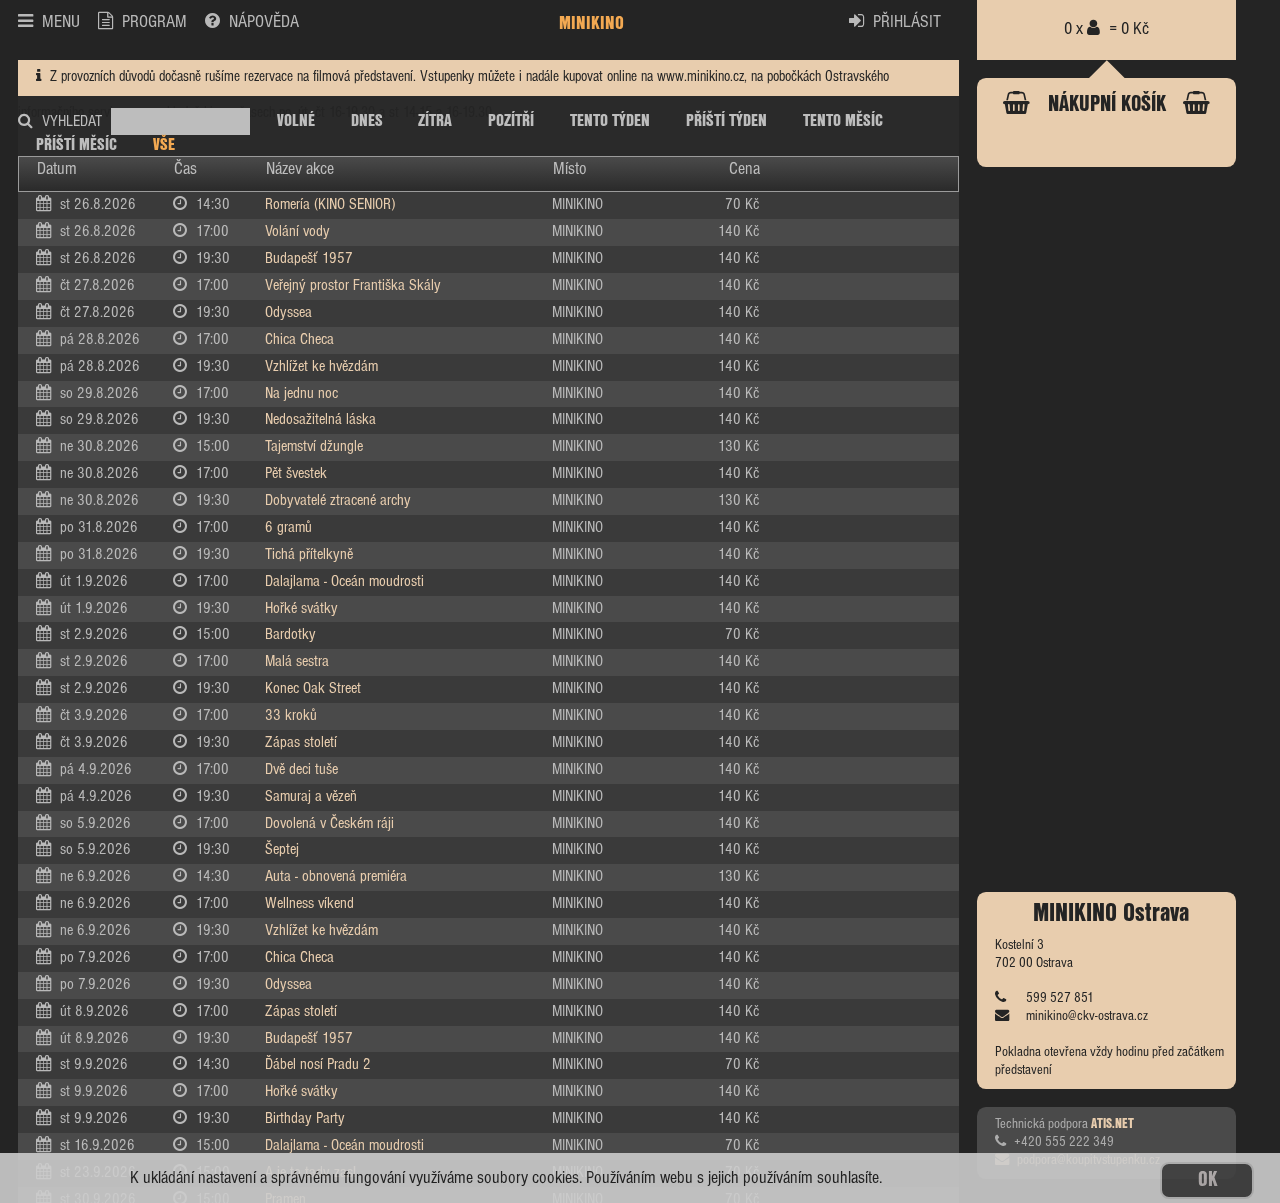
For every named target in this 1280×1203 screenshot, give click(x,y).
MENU (61, 22)
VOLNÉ (296, 121)
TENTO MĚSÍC (843, 121)
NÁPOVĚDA (264, 22)
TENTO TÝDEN (610, 121)
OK (1207, 1180)
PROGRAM (154, 22)
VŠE (164, 145)
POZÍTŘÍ (511, 121)
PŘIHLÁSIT (907, 22)
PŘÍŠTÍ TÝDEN (726, 121)
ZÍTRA (435, 121)
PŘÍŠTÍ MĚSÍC (76, 145)
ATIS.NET (1112, 1124)
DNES (367, 121)
